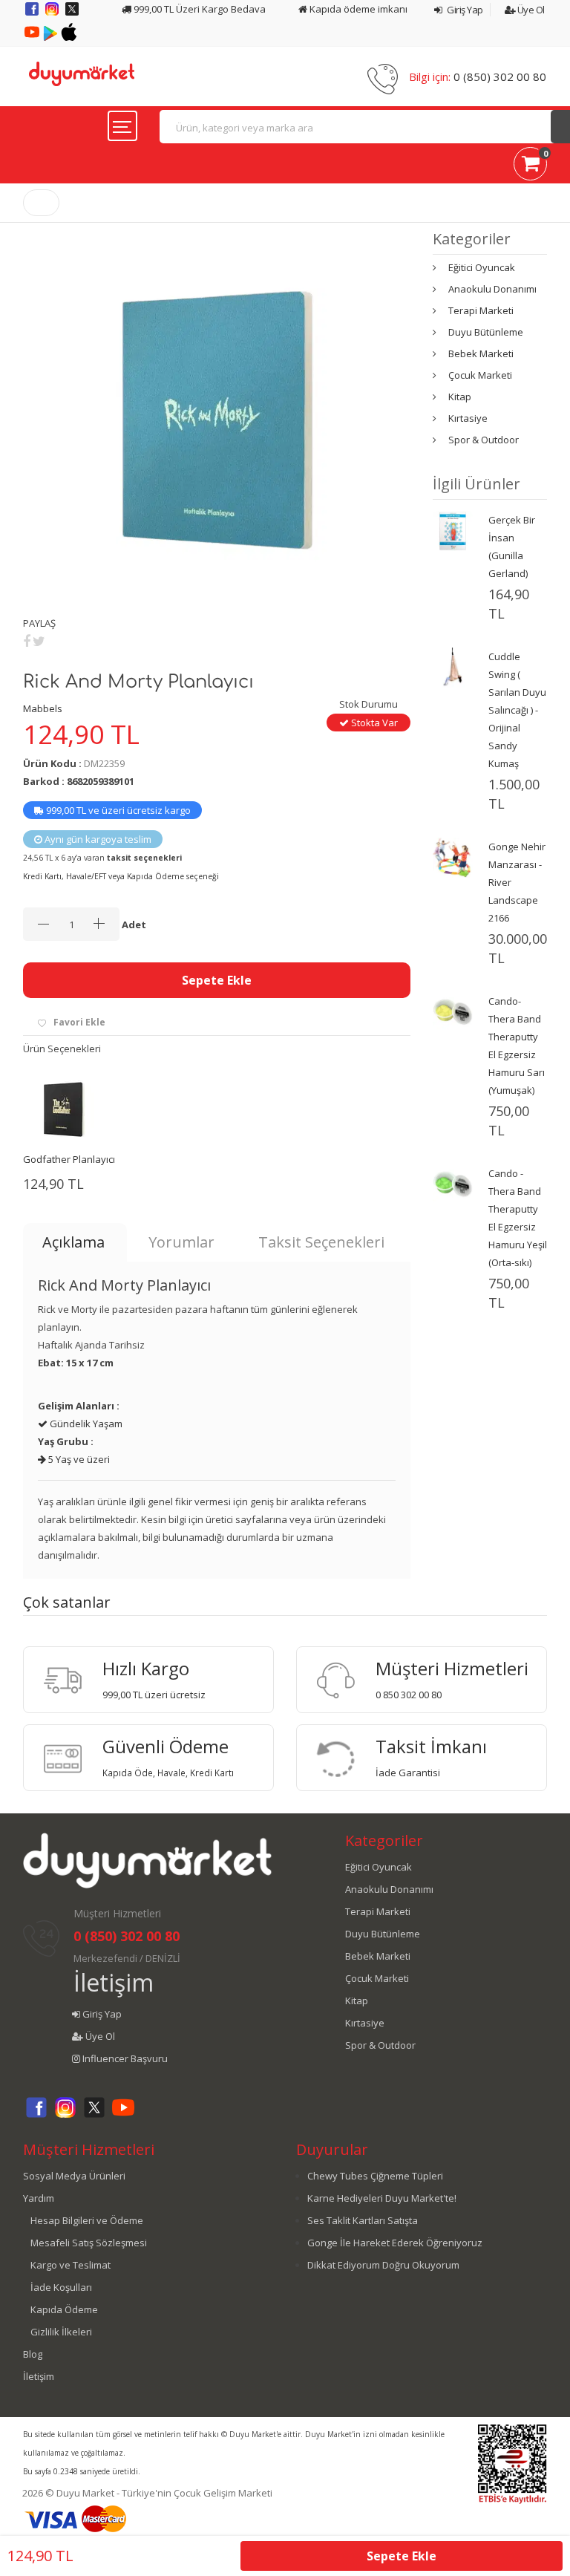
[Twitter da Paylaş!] (39, 641)
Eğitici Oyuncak (482, 267)
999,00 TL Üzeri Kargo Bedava (199, 9)
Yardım (39, 2198)
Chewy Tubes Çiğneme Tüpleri (375, 2176)
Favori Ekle (79, 1022)
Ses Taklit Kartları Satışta (363, 2220)
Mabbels (43, 708)
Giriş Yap (464, 10)
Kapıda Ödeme (64, 2309)
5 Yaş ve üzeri (78, 1459)
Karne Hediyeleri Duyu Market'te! (382, 2198)
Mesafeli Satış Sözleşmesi (89, 2243)
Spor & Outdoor (484, 440)
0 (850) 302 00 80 (500, 76)
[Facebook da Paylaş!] (27, 641)
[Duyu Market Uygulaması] (52, 37)
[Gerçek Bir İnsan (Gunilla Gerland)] (453, 529)
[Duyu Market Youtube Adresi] (33, 37)
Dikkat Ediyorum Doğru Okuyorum (383, 2265)
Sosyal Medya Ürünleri (74, 2176)
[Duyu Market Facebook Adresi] (33, 14)
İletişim (114, 1982)
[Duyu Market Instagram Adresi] (53, 14)
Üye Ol (530, 10)
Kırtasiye (468, 418)
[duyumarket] (82, 73)
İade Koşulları (61, 2287)
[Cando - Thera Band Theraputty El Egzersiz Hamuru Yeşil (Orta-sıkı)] (453, 1183)
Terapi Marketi (481, 310)
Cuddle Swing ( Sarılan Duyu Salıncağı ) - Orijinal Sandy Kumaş (517, 710)
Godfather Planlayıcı (69, 1159)
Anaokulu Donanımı (492, 289)
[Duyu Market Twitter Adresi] (72, 14)
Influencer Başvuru (124, 2058)
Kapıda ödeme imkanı (357, 9)
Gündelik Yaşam (85, 1424)
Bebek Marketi (481, 353)
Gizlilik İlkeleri (61, 2332)
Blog (33, 2354)
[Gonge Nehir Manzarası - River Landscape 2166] (453, 856)
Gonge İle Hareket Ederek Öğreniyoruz (395, 2243)
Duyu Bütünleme (486, 332)
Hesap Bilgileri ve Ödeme (87, 2220)
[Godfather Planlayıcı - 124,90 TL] (64, 1109)
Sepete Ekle (217, 980)
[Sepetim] (530, 166)
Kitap (460, 397)
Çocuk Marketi (480, 375)
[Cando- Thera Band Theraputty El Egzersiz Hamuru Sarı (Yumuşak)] (453, 1011)
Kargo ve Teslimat (71, 2265)
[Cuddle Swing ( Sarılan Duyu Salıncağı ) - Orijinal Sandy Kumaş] (453, 666)
